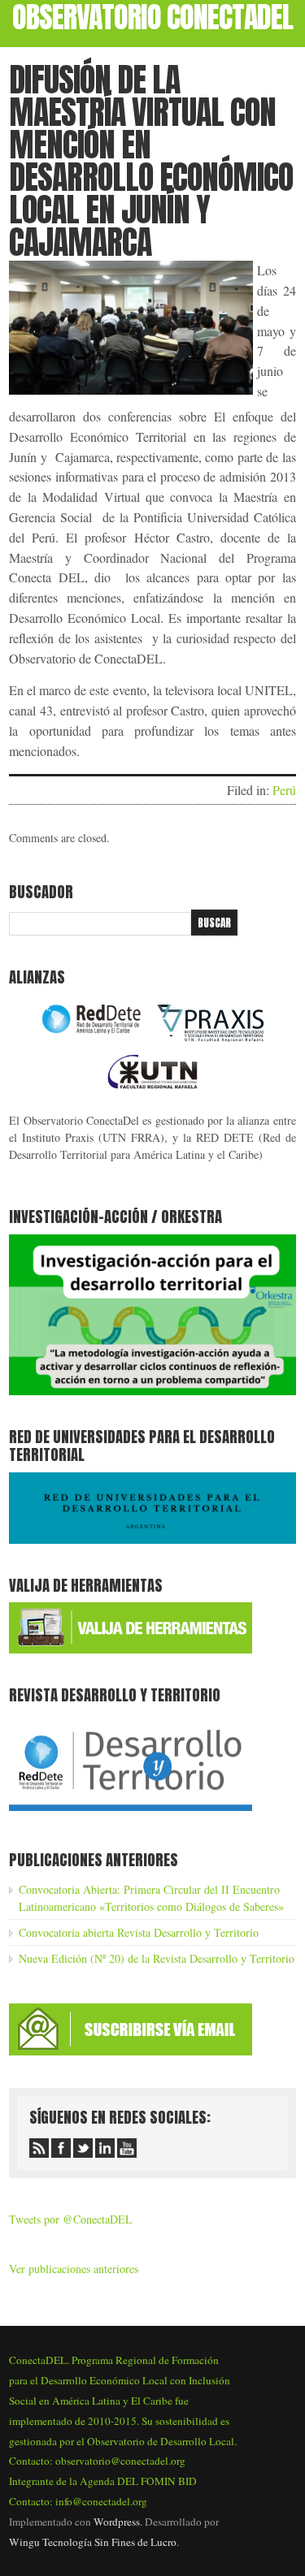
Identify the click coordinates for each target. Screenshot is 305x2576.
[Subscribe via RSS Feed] (39, 2148)
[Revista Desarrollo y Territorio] (131, 1814)
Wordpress (117, 2522)
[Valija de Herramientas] (131, 1649)
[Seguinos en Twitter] (83, 2148)
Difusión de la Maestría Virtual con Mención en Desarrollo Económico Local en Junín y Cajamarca (151, 161)
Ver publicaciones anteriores (74, 2269)
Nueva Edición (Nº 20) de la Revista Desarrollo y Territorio (157, 1958)
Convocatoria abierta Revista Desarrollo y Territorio (139, 1932)
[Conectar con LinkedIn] (105, 2148)
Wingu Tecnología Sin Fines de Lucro (93, 2542)
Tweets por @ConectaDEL (71, 2219)
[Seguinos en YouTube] (127, 2148)
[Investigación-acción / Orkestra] (152, 1391)
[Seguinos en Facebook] (61, 2148)
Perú (284, 790)
